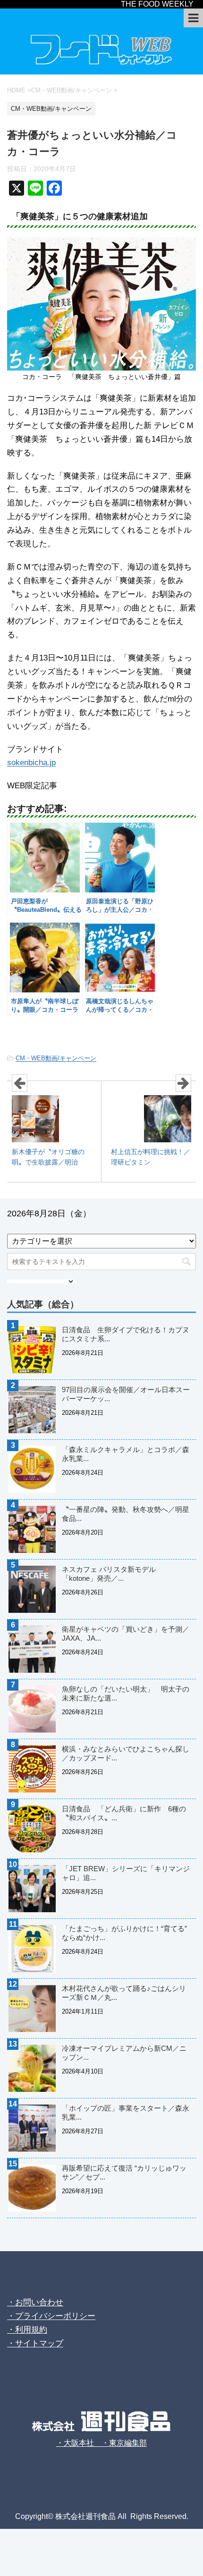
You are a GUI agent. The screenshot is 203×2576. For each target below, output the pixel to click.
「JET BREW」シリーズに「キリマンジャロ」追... (126, 1873)
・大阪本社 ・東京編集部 (101, 2443)
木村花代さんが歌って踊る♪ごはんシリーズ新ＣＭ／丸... (124, 1993)
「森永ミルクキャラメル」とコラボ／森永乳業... (126, 1454)
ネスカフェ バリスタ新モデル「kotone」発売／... (109, 1574)
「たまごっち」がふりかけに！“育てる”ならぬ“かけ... (124, 1933)
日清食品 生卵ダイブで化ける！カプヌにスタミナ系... (126, 1334)
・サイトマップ (35, 2343)
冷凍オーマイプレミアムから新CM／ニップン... (124, 2053)
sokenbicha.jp (31, 763)
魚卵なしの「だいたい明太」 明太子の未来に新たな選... (126, 1693)
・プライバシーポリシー (51, 2316)
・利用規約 (27, 2330)
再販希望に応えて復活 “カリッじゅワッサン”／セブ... (124, 2172)
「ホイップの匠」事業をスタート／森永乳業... (126, 2113)
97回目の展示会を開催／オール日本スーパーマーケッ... (126, 1394)
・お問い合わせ (35, 2302)
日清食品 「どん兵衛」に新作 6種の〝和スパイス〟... (124, 1813)
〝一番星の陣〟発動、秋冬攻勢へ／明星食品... (126, 1514)
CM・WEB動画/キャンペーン (56, 1058)
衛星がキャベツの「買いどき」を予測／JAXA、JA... (126, 1634)
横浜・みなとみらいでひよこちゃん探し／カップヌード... (126, 1753)
